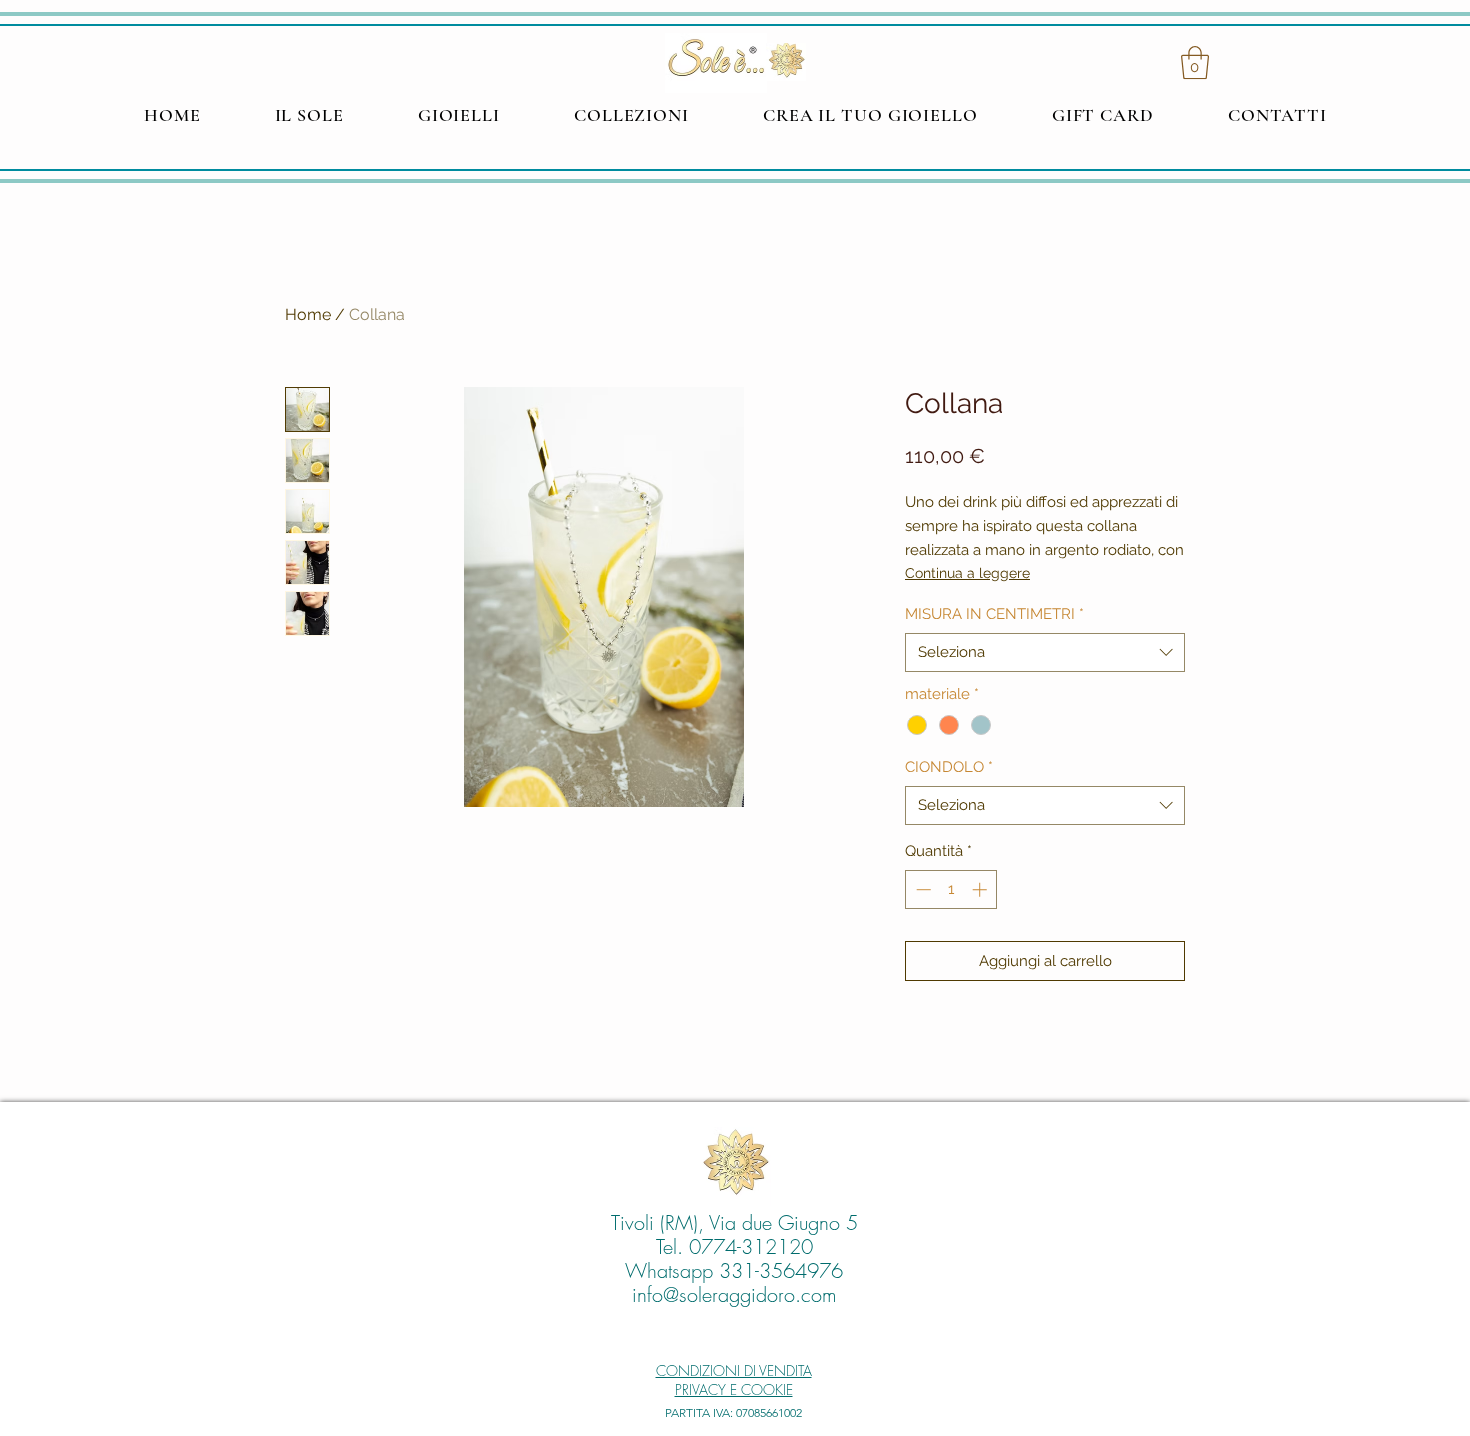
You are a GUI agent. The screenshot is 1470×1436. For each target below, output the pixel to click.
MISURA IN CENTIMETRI (994, 614)
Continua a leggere (967, 573)
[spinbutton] (951, 889)
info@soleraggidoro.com (734, 1294)
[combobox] (1045, 652)
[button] (1195, 62)
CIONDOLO (949, 767)
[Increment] (981, 889)
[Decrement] (921, 889)
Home (308, 314)
